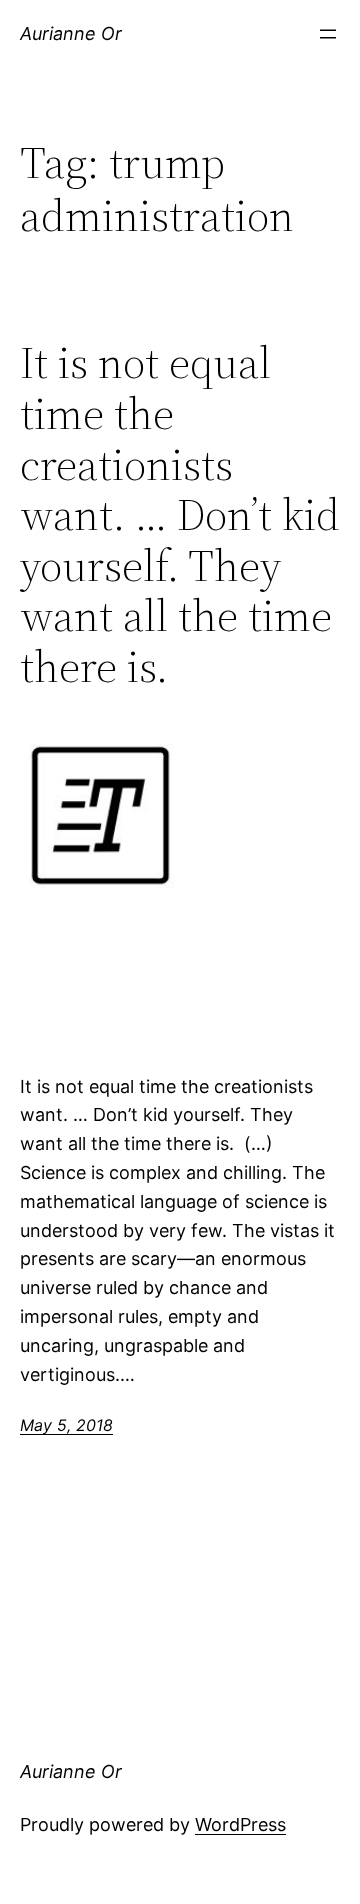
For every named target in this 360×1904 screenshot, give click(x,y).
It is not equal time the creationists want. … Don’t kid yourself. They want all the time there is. (180, 515)
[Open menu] (328, 34)
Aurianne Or (71, 33)
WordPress (240, 1824)
